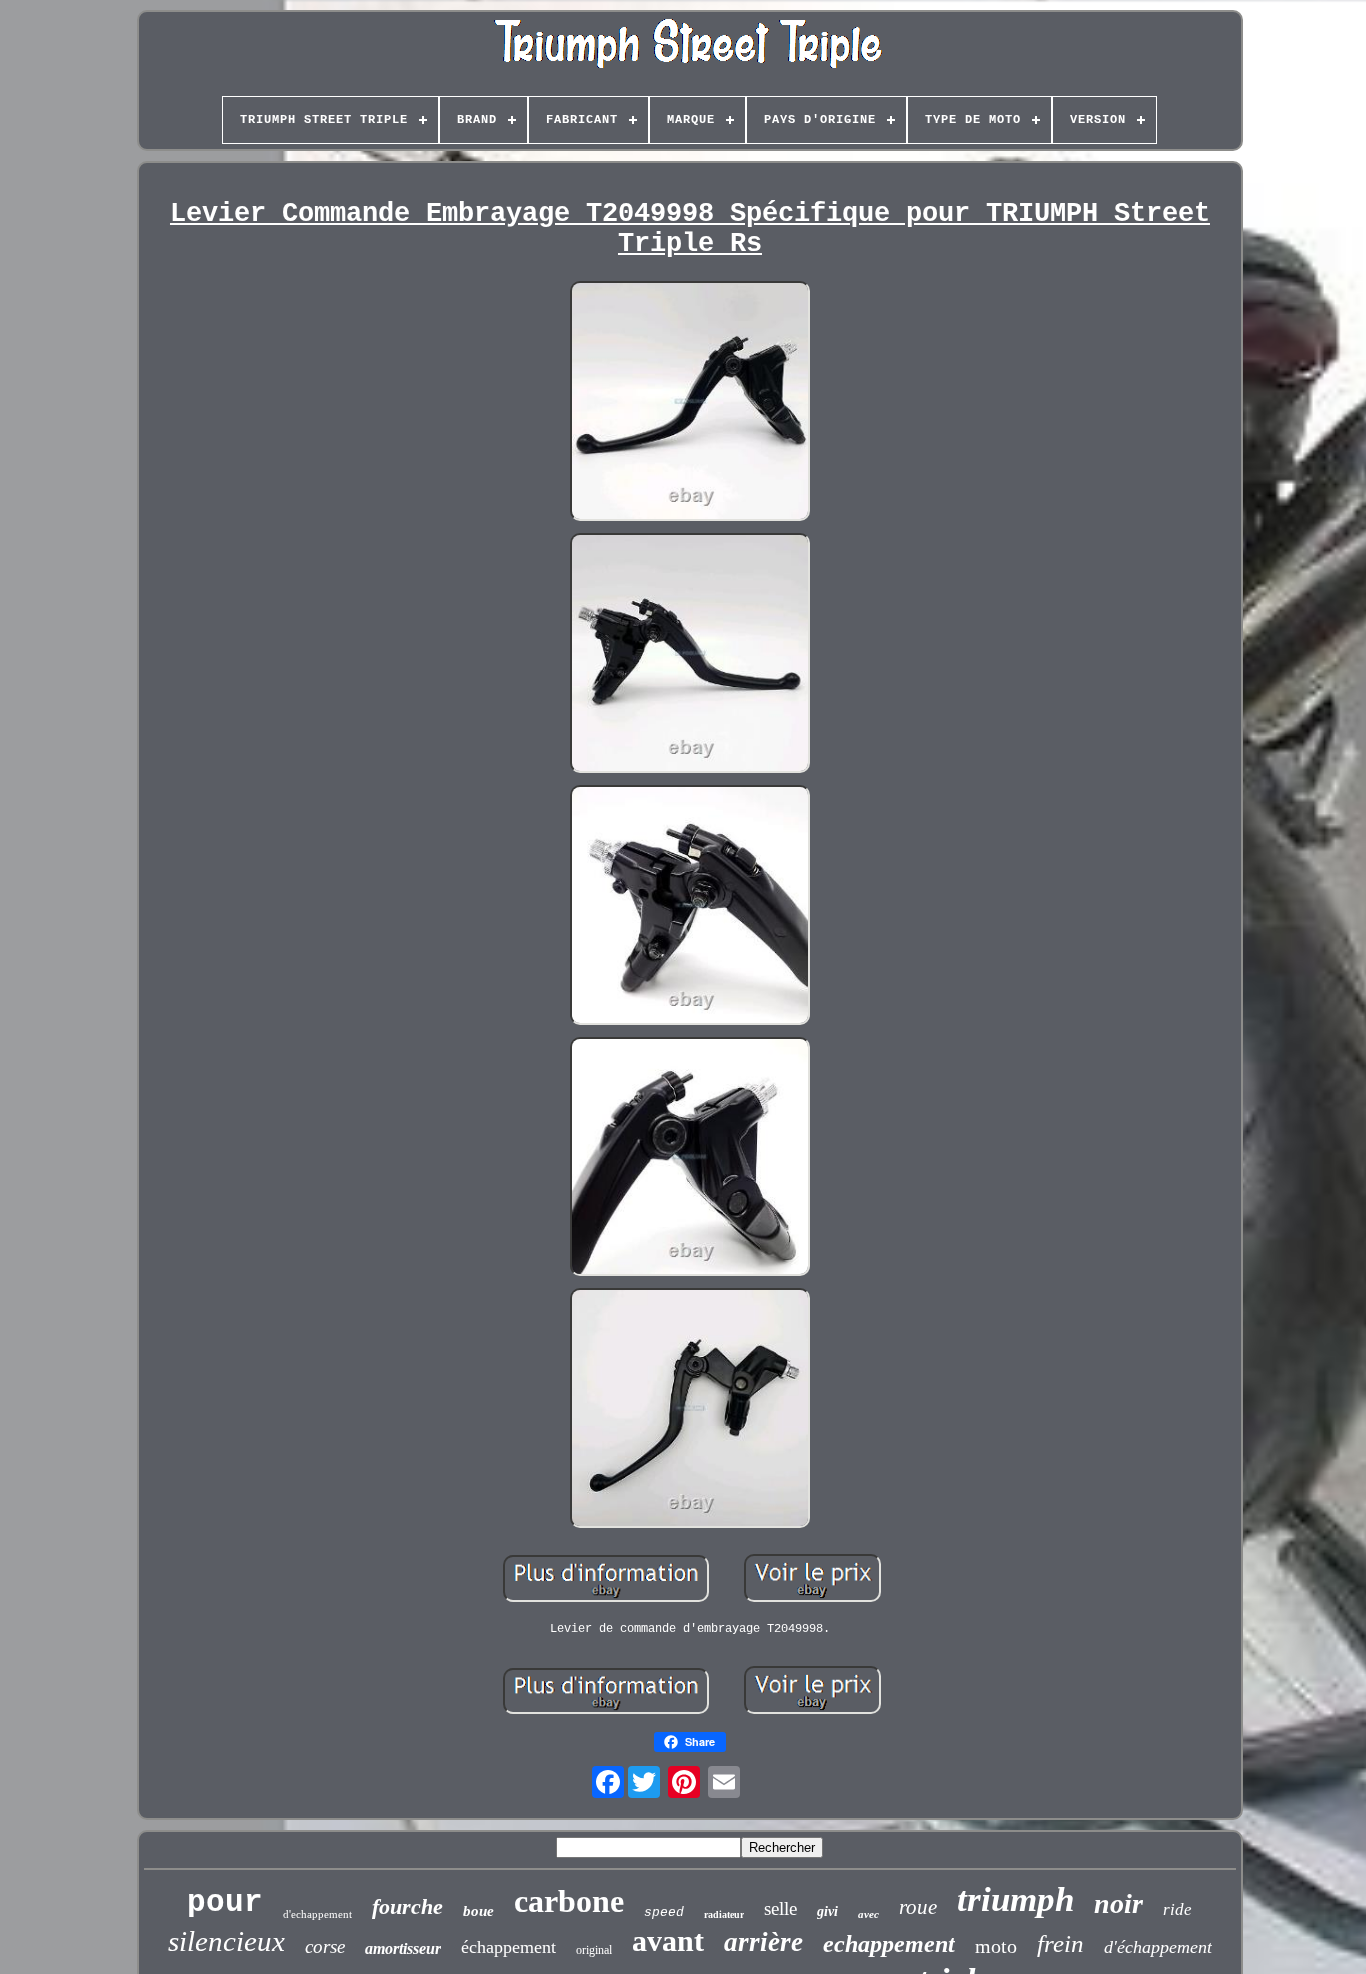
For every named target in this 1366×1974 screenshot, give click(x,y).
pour (225, 1902)
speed (664, 1912)
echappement (889, 1944)
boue (478, 1911)
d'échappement (1158, 1947)
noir (1118, 1903)
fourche (407, 1906)
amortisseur (403, 1948)
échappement (508, 1947)
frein (1060, 1943)
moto (996, 1946)
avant (668, 1940)
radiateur (724, 1914)
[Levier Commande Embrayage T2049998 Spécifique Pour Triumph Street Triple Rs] (690, 403)
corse (325, 1946)
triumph (1015, 1899)
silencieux (226, 1941)
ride (1177, 1909)
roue (918, 1907)
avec (868, 1914)
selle (780, 1908)
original (594, 1950)
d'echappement (317, 1914)
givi (827, 1911)
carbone (569, 1901)
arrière (763, 1942)
